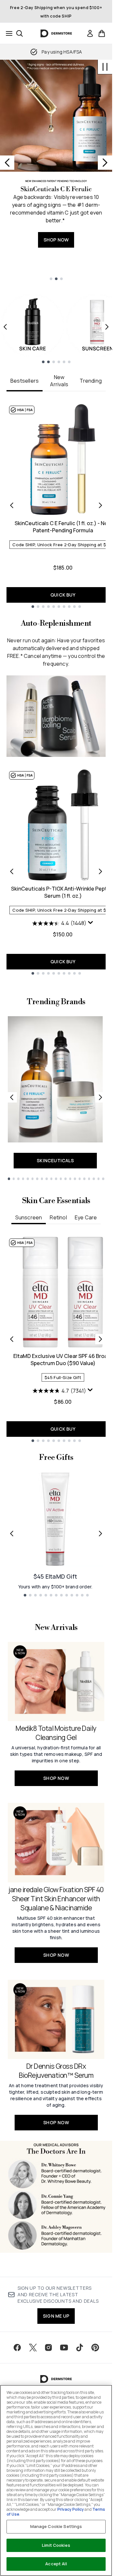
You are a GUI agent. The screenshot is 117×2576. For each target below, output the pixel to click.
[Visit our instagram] (48, 2348)
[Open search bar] (19, 33)
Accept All (56, 2564)
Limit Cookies (56, 2545)
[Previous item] (5, 327)
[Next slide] (105, 163)
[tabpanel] (56, 505)
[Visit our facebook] (17, 2348)
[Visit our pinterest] (95, 2348)
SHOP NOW (56, 240)
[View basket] (102, 33)
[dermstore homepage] (56, 33)
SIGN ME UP (56, 2316)
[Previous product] (12, 871)
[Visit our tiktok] (80, 2348)
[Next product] (100, 871)
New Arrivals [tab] (59, 381)
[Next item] (107, 327)
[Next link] (100, 1097)
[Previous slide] (7, 163)
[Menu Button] (7, 33)
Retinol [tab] (58, 1217)
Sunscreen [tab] (29, 1217)
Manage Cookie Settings (56, 2526)
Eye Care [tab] (86, 1217)
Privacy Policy (71, 2509)
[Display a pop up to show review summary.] (91, 923)
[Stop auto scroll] (105, 67)
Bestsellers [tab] (25, 381)
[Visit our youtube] (64, 2348)
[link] (90, 33)
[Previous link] (12, 1097)
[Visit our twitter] (33, 2348)
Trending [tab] (91, 381)
